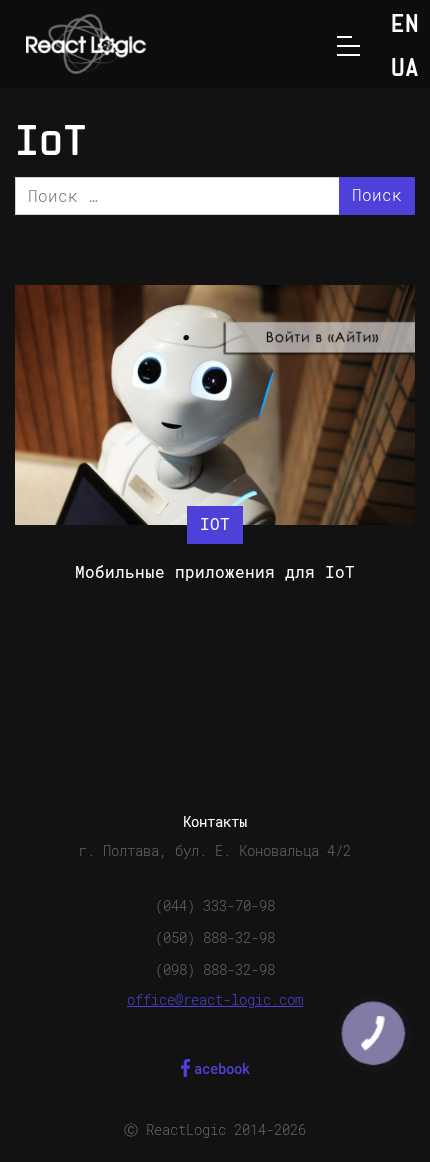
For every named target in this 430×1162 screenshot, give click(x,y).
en (405, 25)
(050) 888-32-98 (215, 938)
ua (405, 69)
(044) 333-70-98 (215, 906)
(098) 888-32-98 (215, 970)
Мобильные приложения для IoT (215, 572)
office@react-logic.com (215, 1000)
